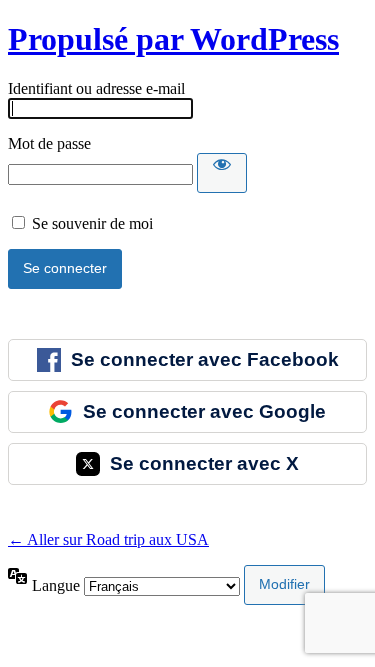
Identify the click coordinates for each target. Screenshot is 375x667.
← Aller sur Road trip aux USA (108, 539)
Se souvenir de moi (92, 223)
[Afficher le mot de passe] (222, 173)
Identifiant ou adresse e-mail (96, 88)
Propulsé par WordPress (173, 39)
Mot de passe (49, 143)
